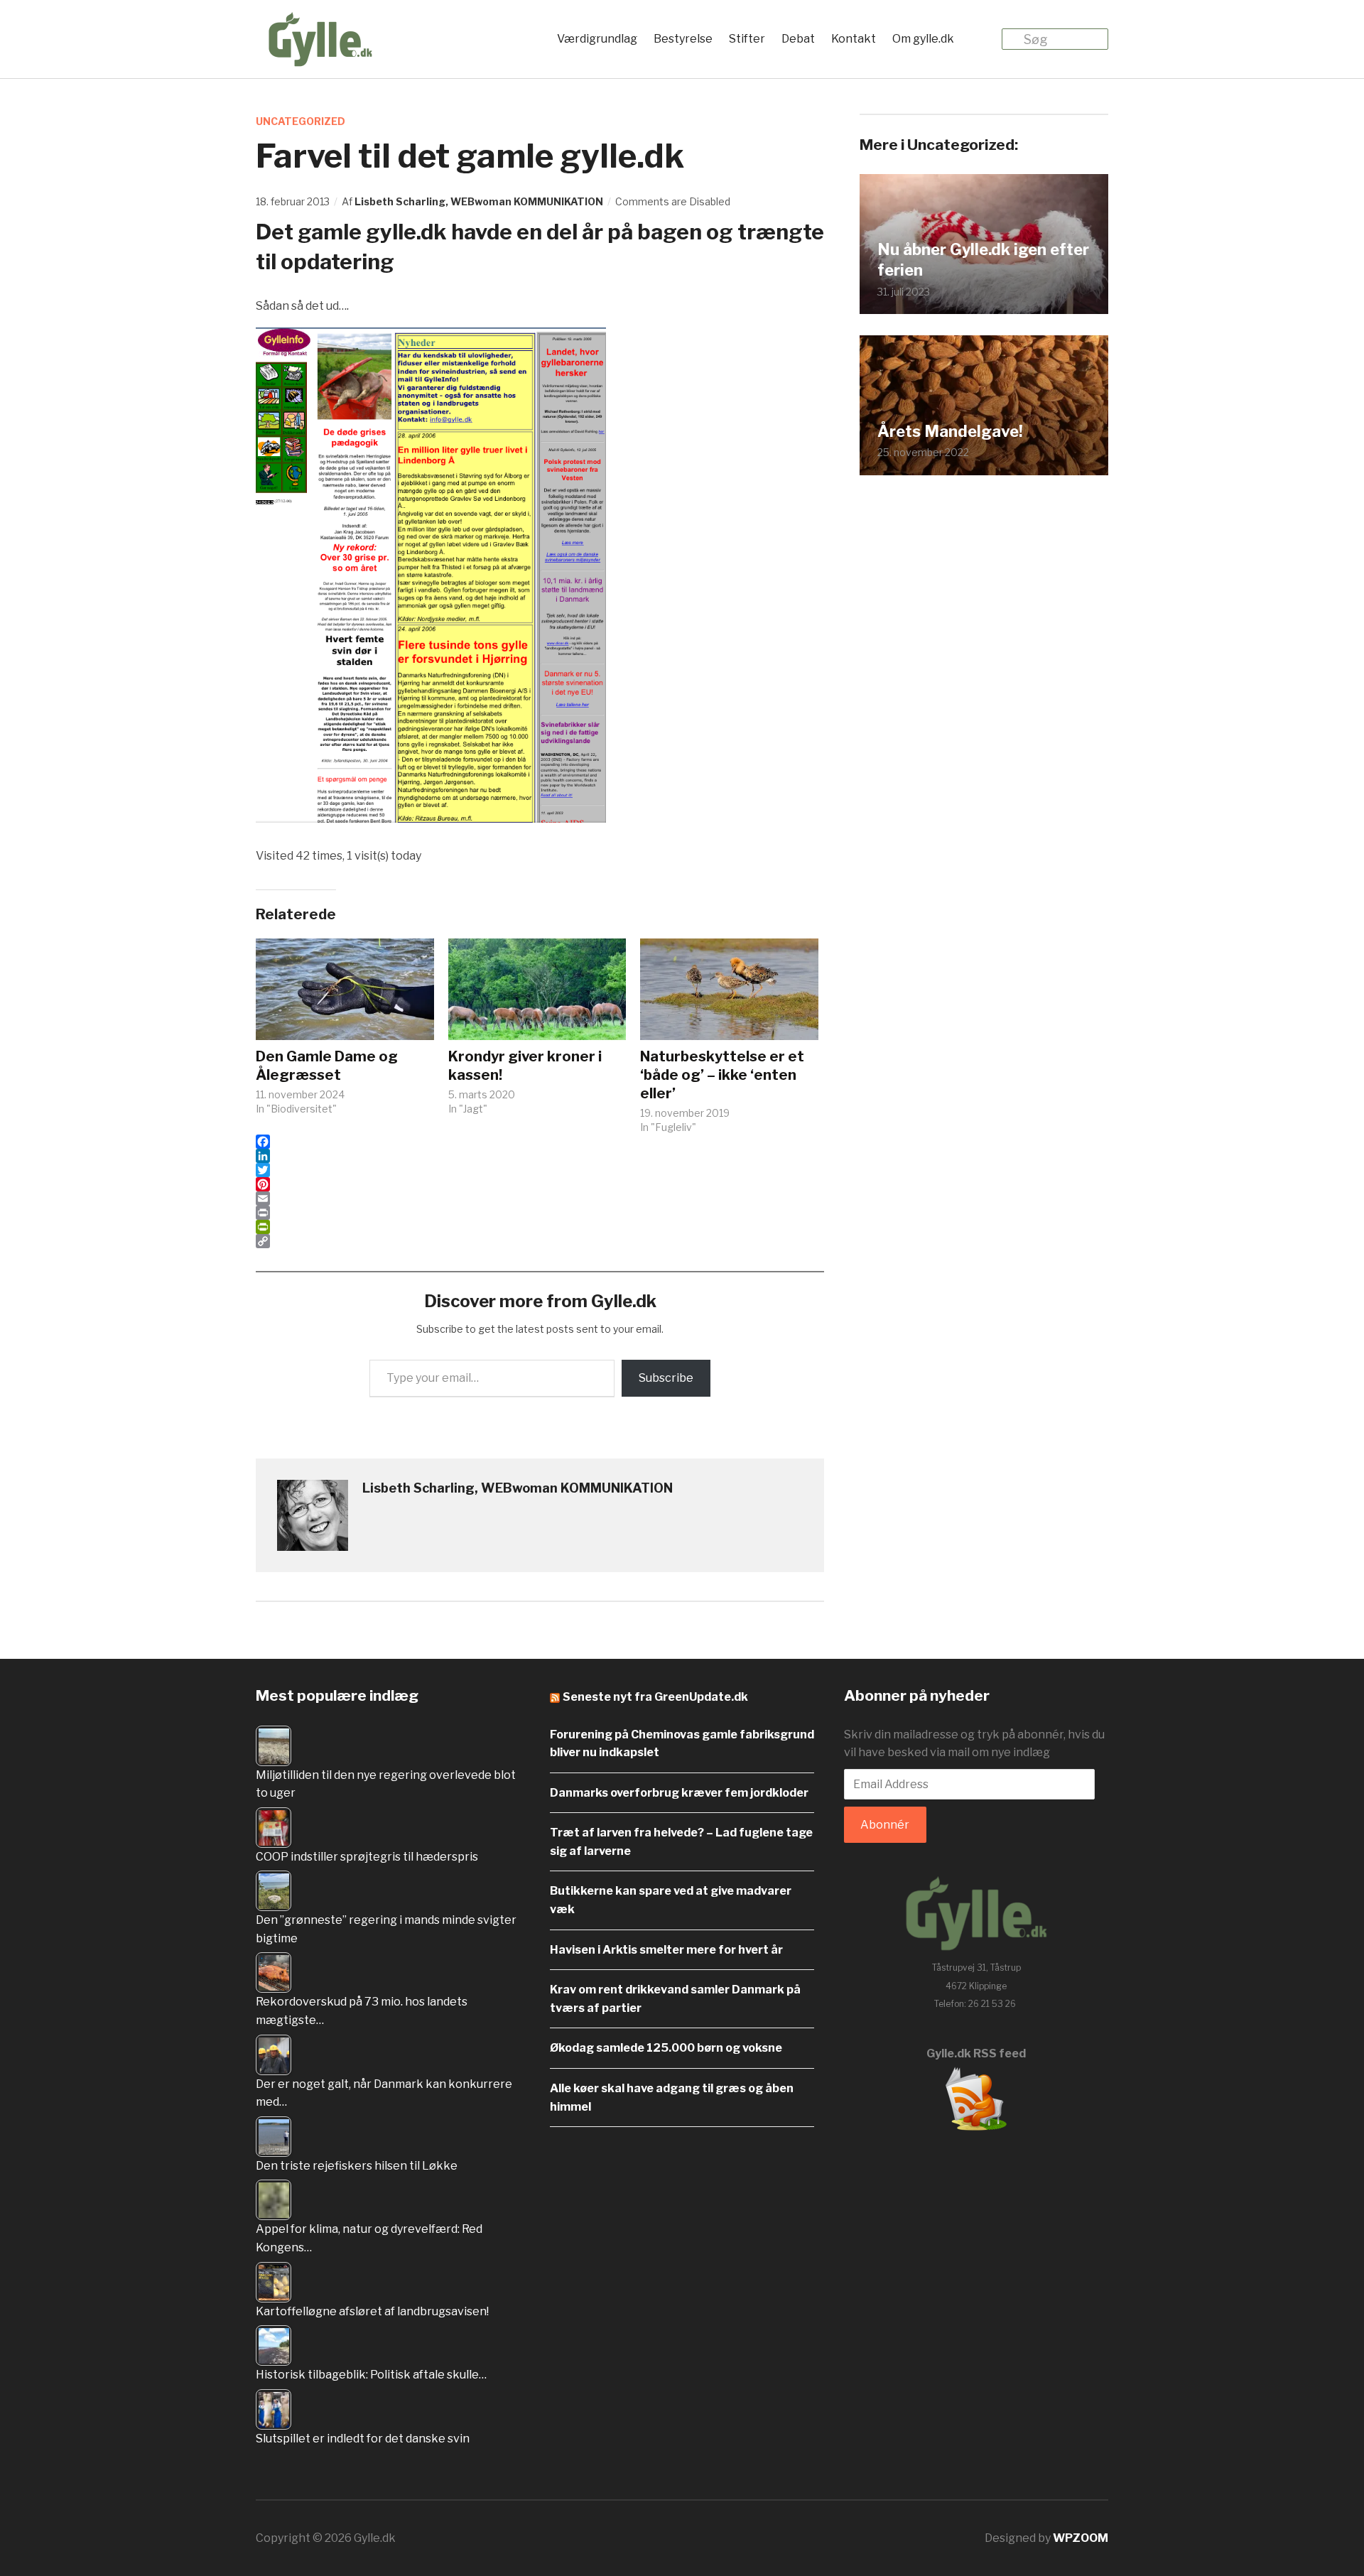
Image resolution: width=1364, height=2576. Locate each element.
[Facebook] (540, 1142)
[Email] (540, 1198)
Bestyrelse (683, 39)
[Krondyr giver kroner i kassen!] (537, 989)
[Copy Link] (540, 1241)
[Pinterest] (540, 1184)
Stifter (747, 39)
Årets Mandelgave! (950, 431)
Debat (798, 39)
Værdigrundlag (597, 39)
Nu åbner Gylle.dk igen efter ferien (983, 260)
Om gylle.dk (923, 39)
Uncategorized (301, 121)
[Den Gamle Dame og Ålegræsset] (345, 989)
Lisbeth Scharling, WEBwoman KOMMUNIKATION (479, 201)
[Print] (540, 1213)
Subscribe (666, 1378)
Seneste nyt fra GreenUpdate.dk (655, 1697)
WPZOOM (1081, 2538)
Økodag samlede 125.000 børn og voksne (666, 2048)
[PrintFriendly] (540, 1227)
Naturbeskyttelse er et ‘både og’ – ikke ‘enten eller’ (722, 1075)
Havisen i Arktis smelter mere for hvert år (666, 1950)
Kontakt (854, 39)
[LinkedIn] (540, 1156)
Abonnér (885, 1825)
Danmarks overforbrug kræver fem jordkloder (679, 1793)
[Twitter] (540, 1170)
